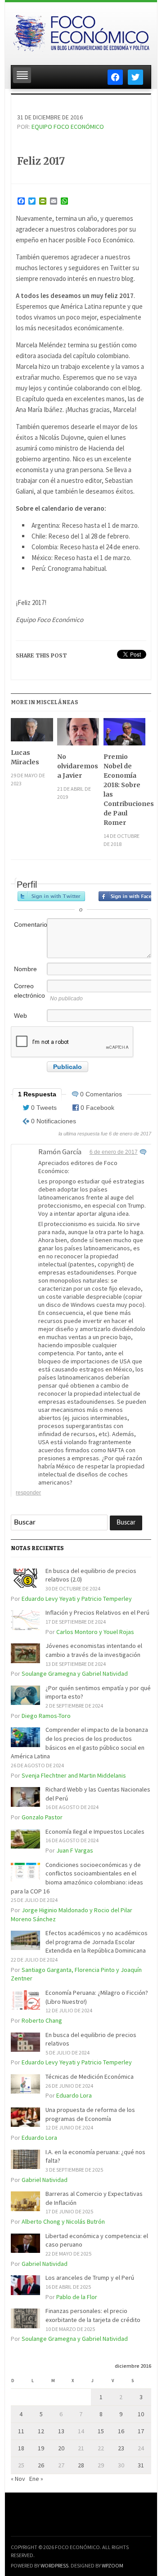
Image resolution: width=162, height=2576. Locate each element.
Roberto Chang (42, 2020)
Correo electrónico (29, 991)
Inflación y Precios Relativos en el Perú (97, 1612)
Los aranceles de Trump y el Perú (90, 2278)
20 (61, 2448)
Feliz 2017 (41, 161)
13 (61, 2431)
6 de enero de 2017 (114, 1152)
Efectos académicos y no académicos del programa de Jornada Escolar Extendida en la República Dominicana (97, 1942)
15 (101, 2431)
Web (20, 1016)
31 (141, 2465)
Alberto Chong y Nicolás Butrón (63, 2221)
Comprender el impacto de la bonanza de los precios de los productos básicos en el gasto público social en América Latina (79, 1743)
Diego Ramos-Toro (46, 1716)
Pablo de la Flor (77, 2297)
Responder (28, 1493)
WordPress (54, 2565)
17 (141, 2431)
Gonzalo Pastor (42, 1817)
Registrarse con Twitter (51, 896)
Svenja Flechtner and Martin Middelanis (74, 1775)
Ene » (36, 2479)
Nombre (25, 969)
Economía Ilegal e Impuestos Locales (95, 1831)
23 (121, 2448)
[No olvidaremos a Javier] (78, 735)
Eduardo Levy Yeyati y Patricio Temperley (77, 1599)
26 (41, 2465)
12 (41, 2431)
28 (81, 2465)
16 (121, 2431)
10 (141, 2414)
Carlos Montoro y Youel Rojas (95, 1632)
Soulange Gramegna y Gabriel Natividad (75, 1674)
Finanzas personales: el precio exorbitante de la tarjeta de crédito (93, 2315)
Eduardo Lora (74, 2095)
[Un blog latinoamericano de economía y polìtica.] (81, 31)
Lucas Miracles (25, 757)
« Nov (18, 2479)
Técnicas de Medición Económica (90, 2077)
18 (21, 2448)
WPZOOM (112, 2565)
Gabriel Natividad (45, 2180)
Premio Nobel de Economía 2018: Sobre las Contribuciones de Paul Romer (124, 790)
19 (41, 2448)
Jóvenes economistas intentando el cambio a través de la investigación (94, 1650)
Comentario (30, 924)
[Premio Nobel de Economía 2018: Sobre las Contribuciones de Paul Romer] (124, 735)
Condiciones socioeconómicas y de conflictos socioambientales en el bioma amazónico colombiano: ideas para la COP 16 (77, 1878)
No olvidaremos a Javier (78, 766)
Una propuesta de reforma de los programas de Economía (90, 2114)
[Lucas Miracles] (32, 733)
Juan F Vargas (75, 1850)
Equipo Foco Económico (68, 127)
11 (21, 2431)
